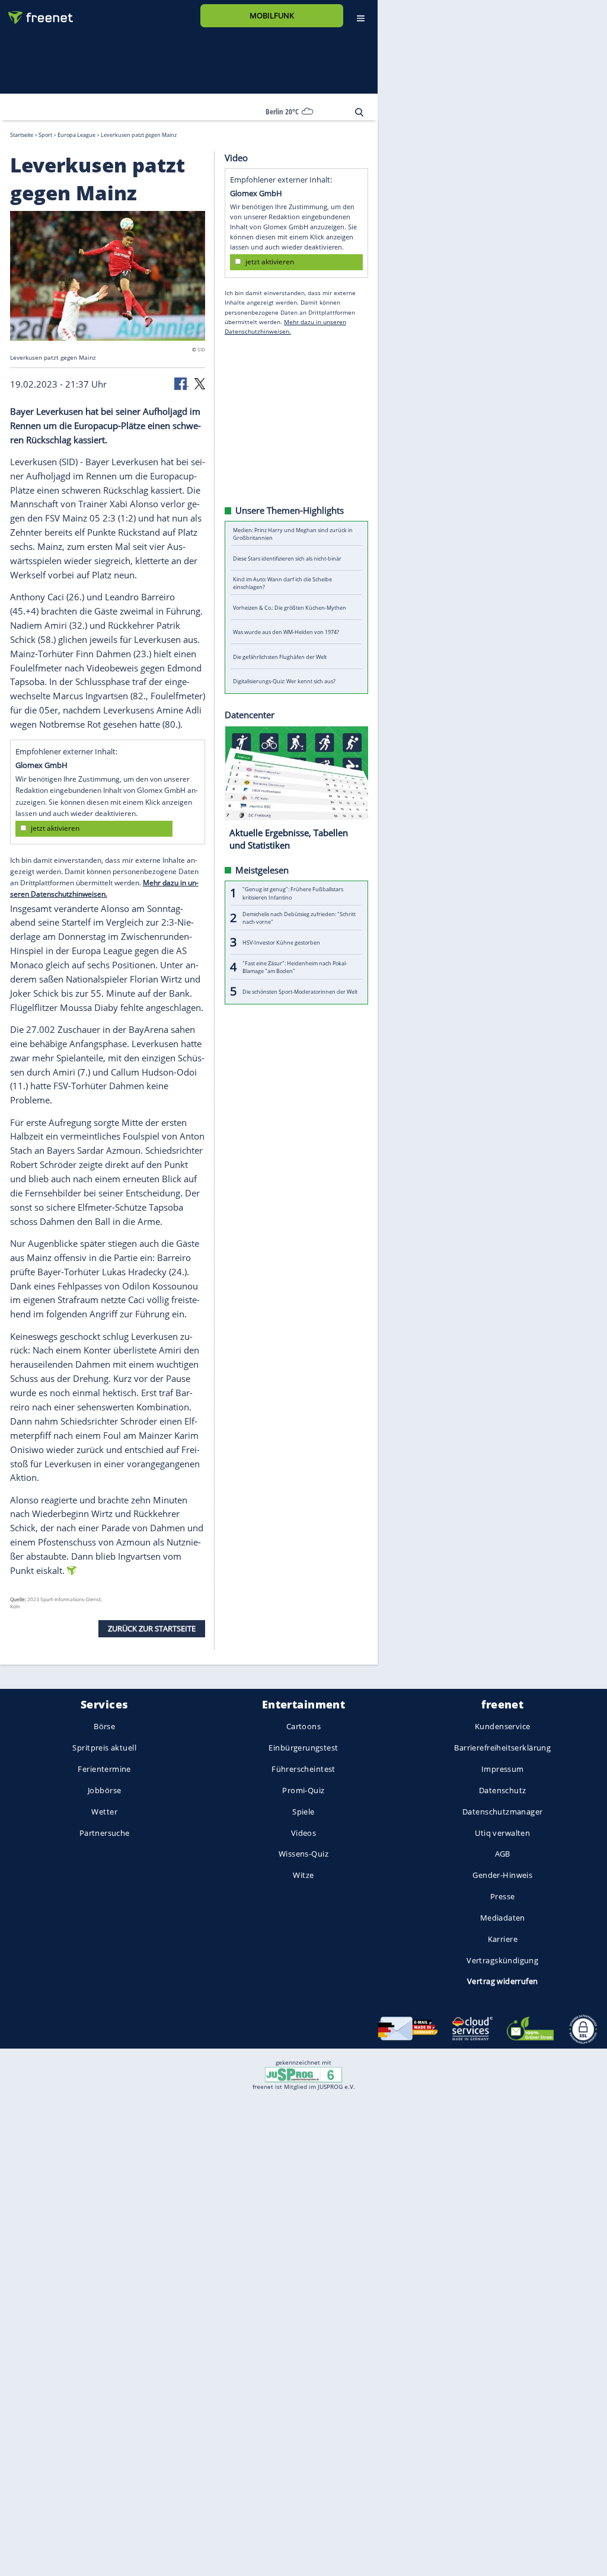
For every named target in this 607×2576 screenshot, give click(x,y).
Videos (304, 1833)
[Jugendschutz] (303, 2074)
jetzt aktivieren (55, 828)
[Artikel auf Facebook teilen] (181, 383)
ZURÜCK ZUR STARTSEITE (152, 1628)
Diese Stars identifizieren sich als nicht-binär (287, 558)
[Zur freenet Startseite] (36, 13)
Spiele (303, 1812)
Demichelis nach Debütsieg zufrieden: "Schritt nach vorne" (299, 917)
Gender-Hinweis (502, 1875)
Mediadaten (503, 1918)
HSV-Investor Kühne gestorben (281, 942)
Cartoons (303, 1727)
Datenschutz (503, 1790)
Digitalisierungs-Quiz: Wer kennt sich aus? (284, 681)
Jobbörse (104, 1790)
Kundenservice (502, 1727)
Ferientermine (104, 1769)
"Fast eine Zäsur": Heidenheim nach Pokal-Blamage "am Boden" (295, 967)
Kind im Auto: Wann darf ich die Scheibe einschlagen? (282, 583)
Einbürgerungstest (303, 1748)
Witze (303, 1875)
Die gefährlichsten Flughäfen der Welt (280, 656)
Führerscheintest (303, 1769)
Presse (503, 1896)
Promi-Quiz (303, 1790)
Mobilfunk (272, 15)
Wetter (104, 1812)
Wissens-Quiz (303, 1854)
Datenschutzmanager (502, 1812)
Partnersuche (105, 1833)
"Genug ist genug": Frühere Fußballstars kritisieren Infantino (293, 893)
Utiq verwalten (502, 1833)
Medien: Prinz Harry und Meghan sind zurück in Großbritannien (293, 533)
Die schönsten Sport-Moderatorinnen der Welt (300, 991)
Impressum (503, 1769)
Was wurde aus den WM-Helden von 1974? (286, 632)
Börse (104, 1727)
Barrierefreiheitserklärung (502, 1748)
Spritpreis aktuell (104, 1748)
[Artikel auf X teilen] (200, 383)
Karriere (503, 1939)
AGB (503, 1854)
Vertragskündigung (502, 1960)
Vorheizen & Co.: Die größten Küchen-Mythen (290, 607)
